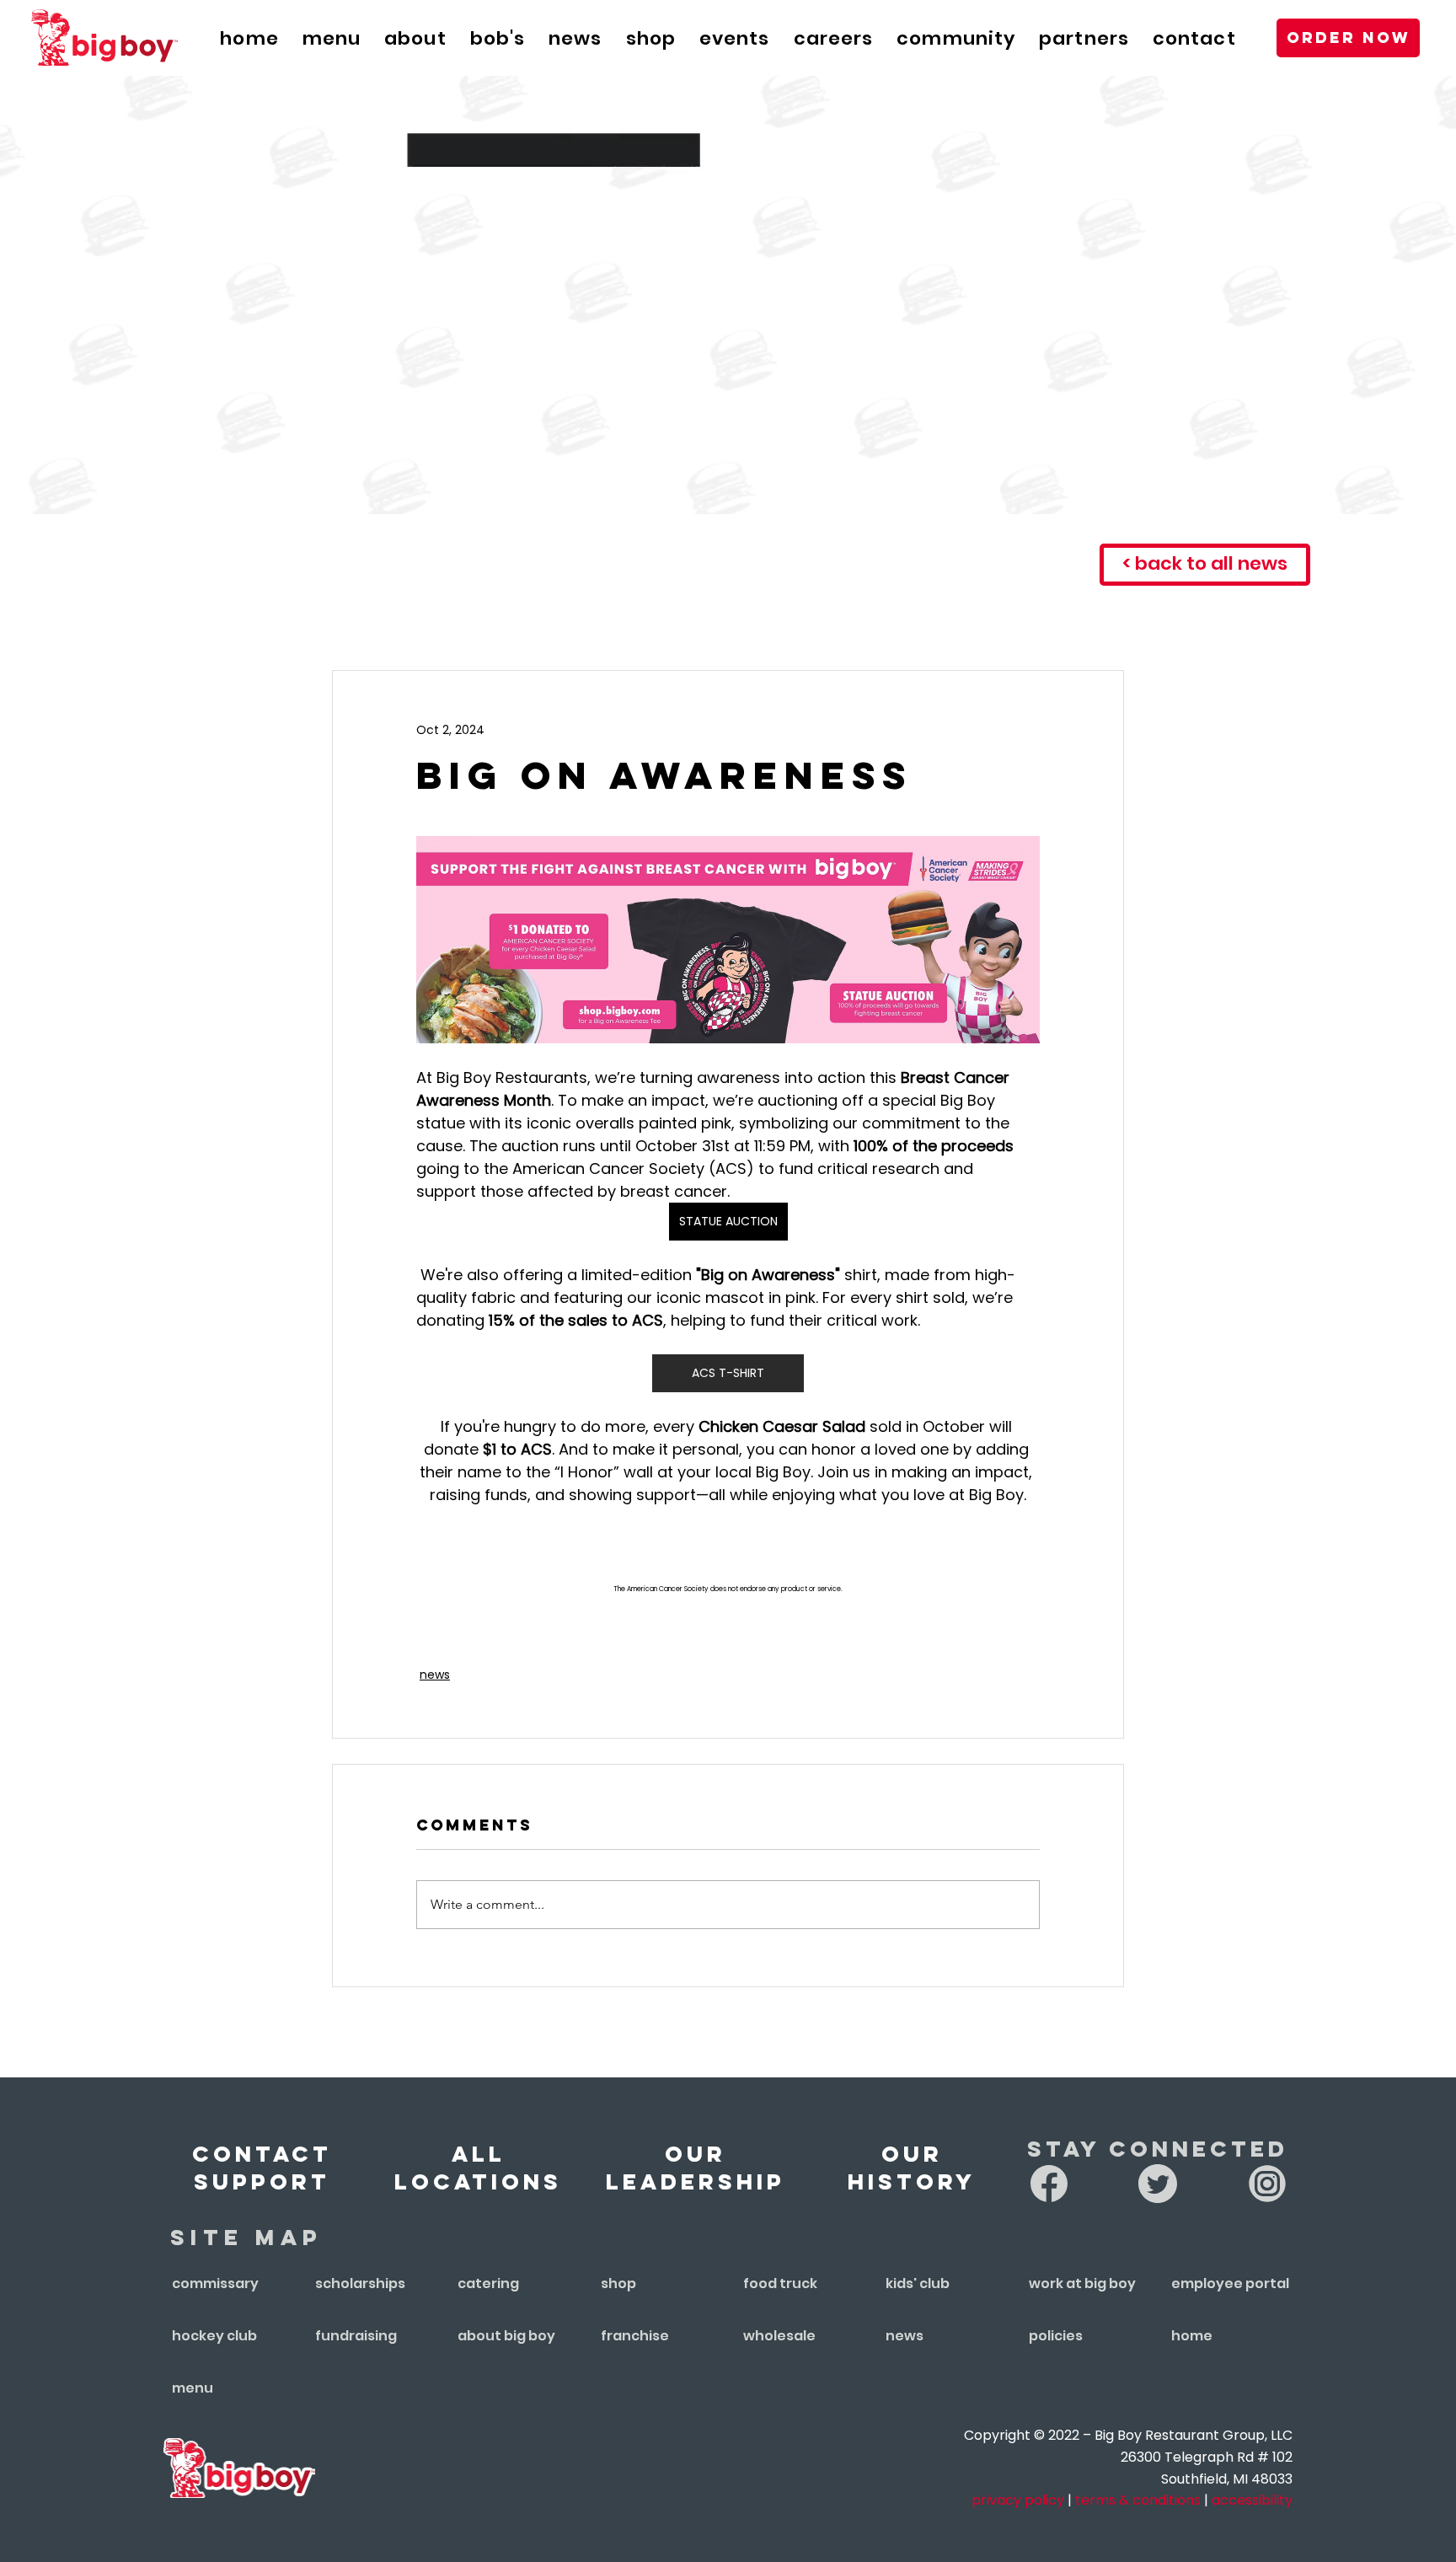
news (434, 619)
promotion (739, 619)
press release (571, 619)
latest (337, 619)
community (890, 619)
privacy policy (1018, 2500)
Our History (912, 2168)
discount (1032, 619)
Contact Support (262, 2168)
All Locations (478, 2168)
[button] (735, 38)
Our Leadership (696, 2168)
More (1143, 619)
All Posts (215, 619)
